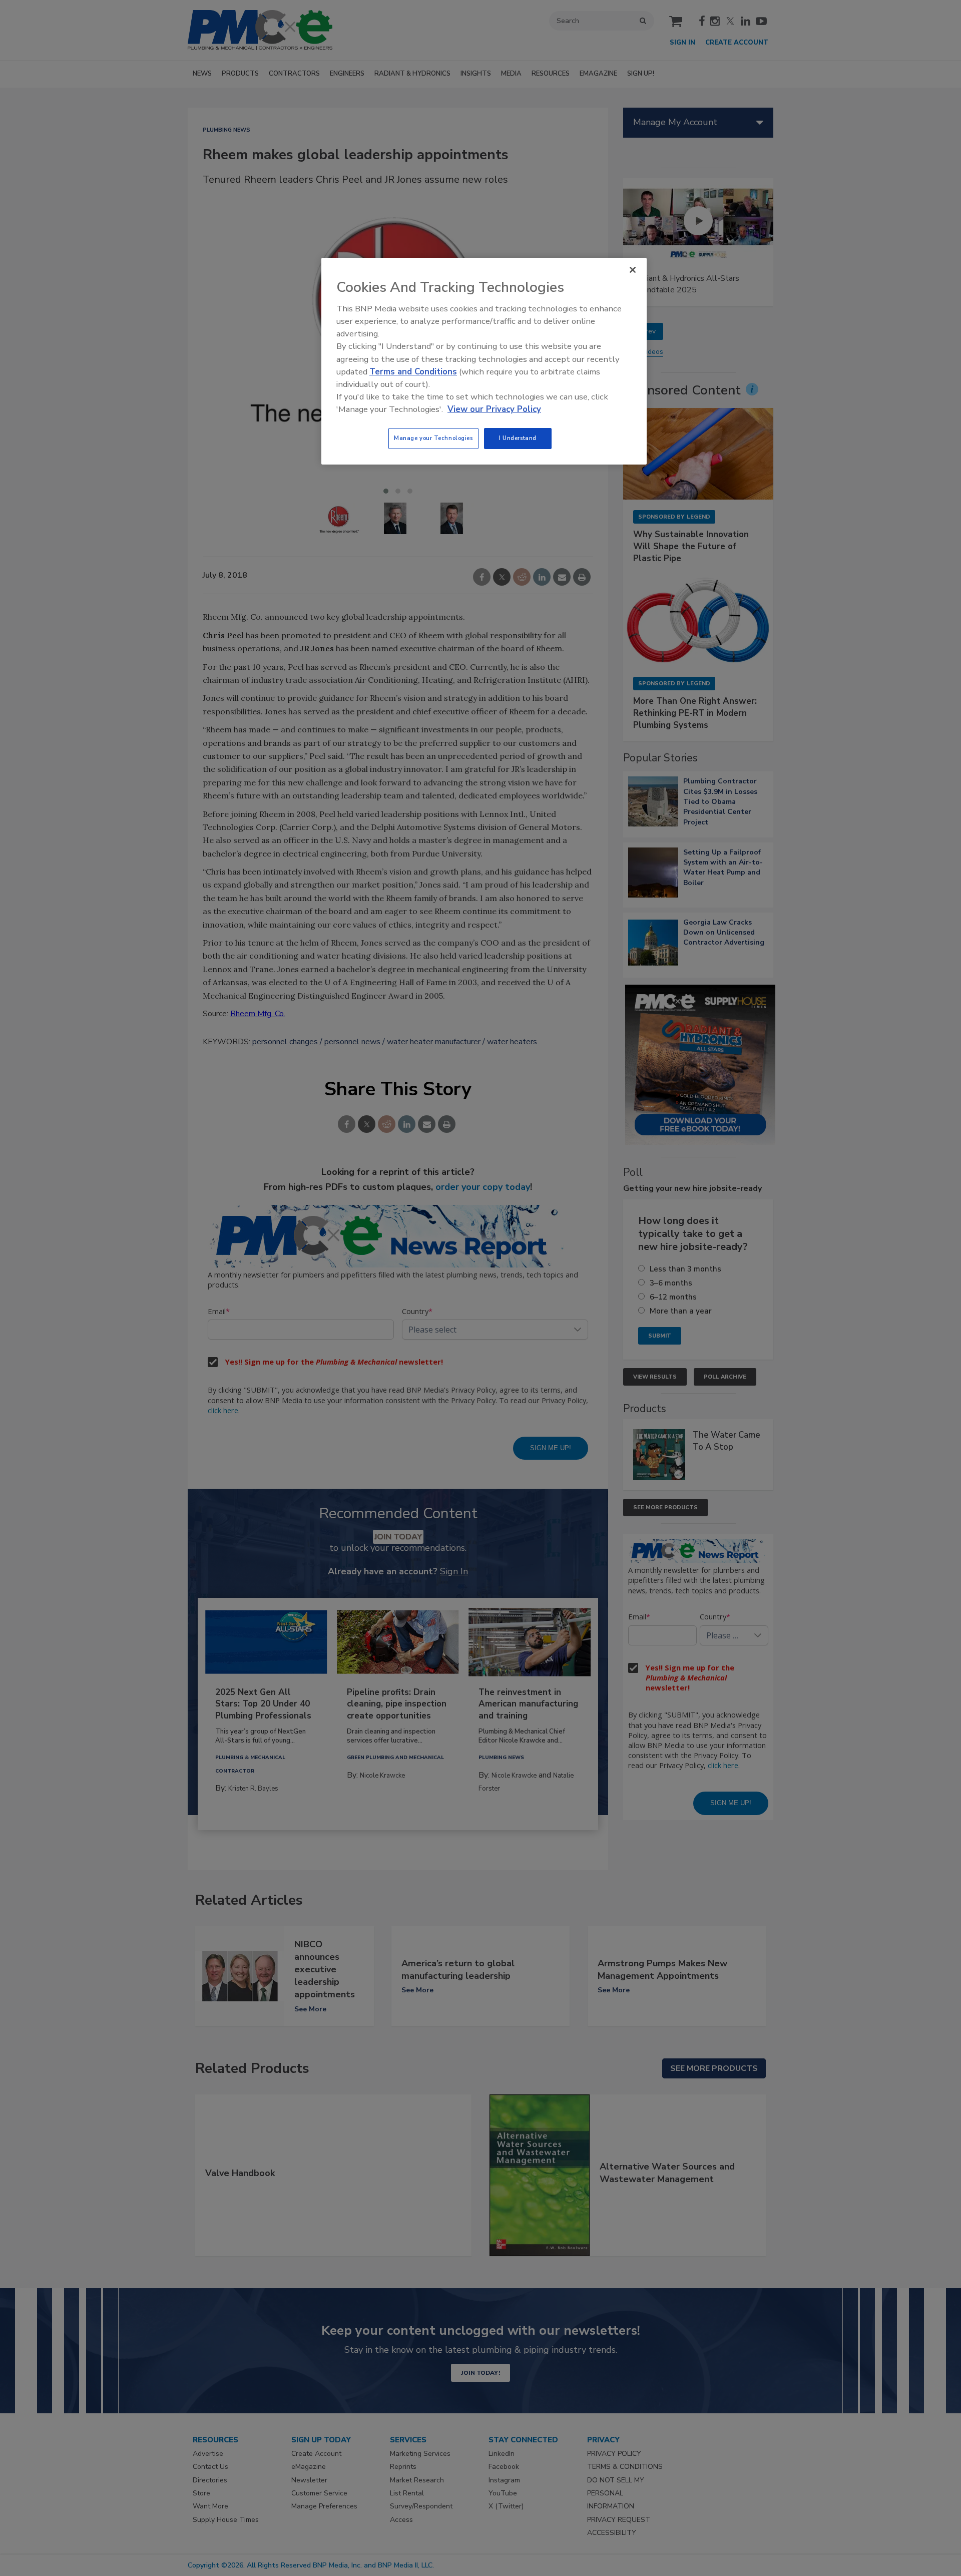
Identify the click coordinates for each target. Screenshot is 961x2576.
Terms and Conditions (413, 372)
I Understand (518, 438)
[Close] (633, 270)
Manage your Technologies (433, 438)
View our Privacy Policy (494, 409)
